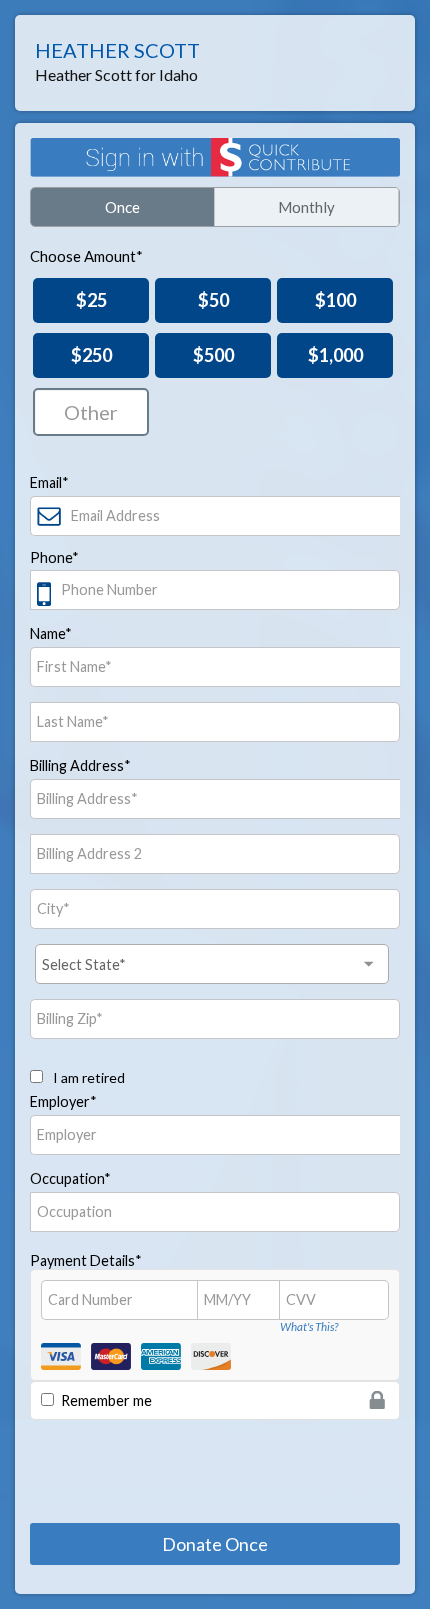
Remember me (106, 1400)
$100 (335, 300)
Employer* (63, 1101)
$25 (91, 300)
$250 (91, 355)
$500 (213, 355)
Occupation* (70, 1178)
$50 (213, 300)
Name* (51, 633)
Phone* (54, 558)
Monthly (306, 207)
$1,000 (335, 355)
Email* (49, 483)
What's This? (309, 1326)
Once (122, 207)
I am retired (87, 1077)
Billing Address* (80, 765)
